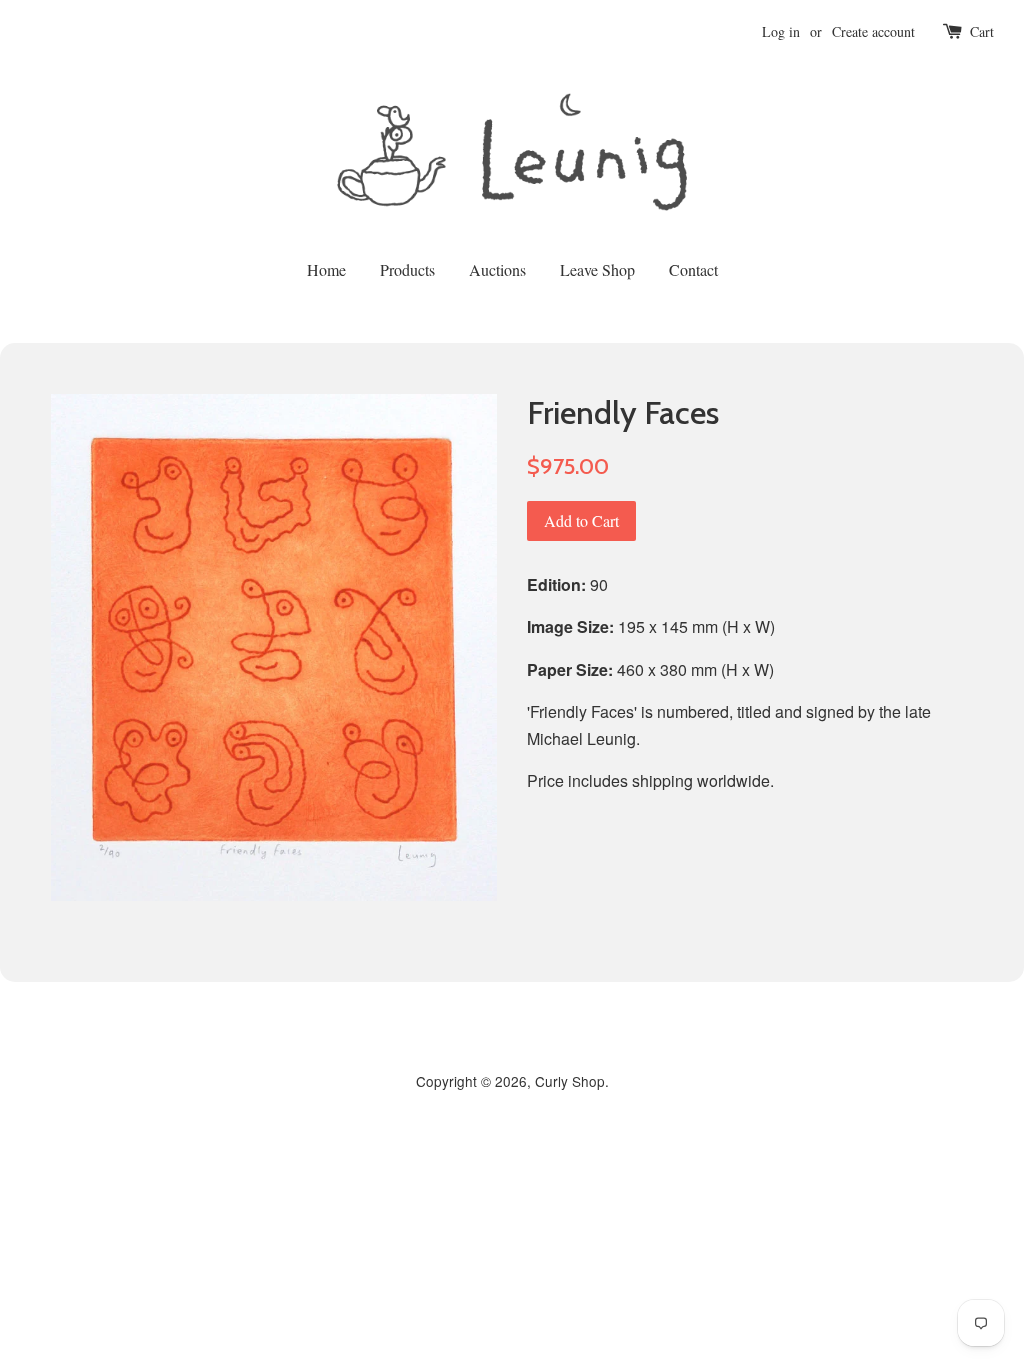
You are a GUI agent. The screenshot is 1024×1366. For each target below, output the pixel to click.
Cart (982, 31)
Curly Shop (570, 1081)
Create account (873, 31)
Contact (693, 269)
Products (407, 269)
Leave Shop (597, 269)
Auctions (497, 269)
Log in (781, 31)
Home (326, 269)
